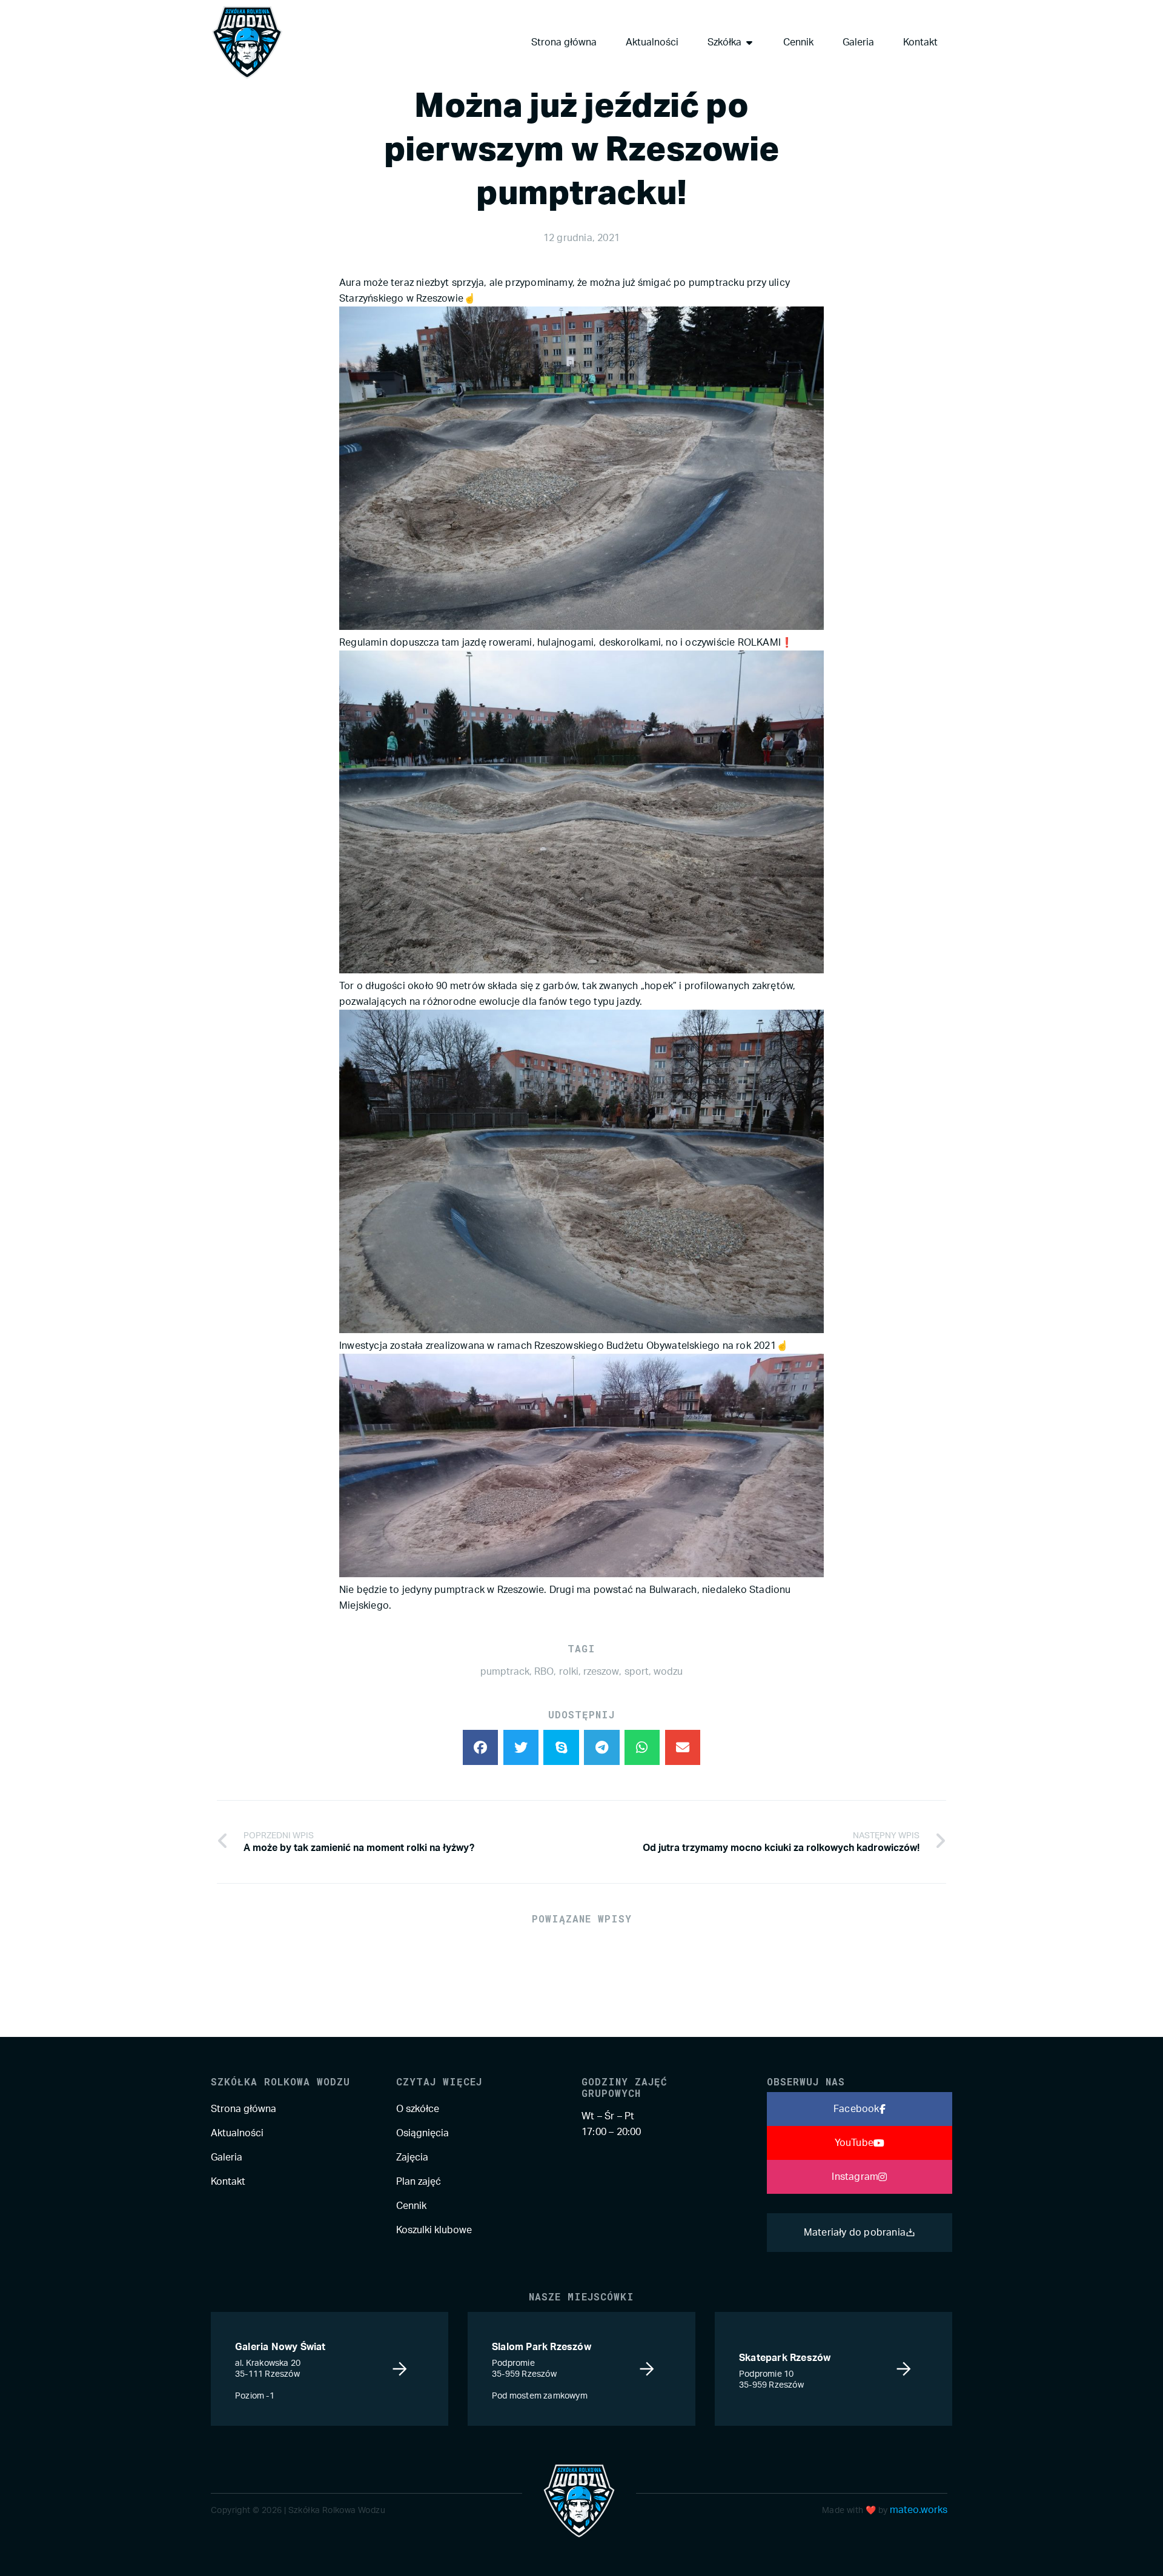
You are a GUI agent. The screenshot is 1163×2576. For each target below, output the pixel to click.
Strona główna (244, 2109)
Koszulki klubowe (434, 2230)
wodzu (668, 1672)
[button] (481, 1748)
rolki (569, 1672)
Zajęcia (412, 2157)
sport (637, 1672)
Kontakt (228, 2182)
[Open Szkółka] (749, 42)
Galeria (227, 2157)
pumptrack (505, 1672)
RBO (544, 1672)
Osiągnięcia (422, 2133)
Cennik (411, 2206)
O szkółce (418, 2109)
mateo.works (919, 2510)
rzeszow (601, 1672)
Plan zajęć (419, 2182)
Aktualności (237, 2133)
